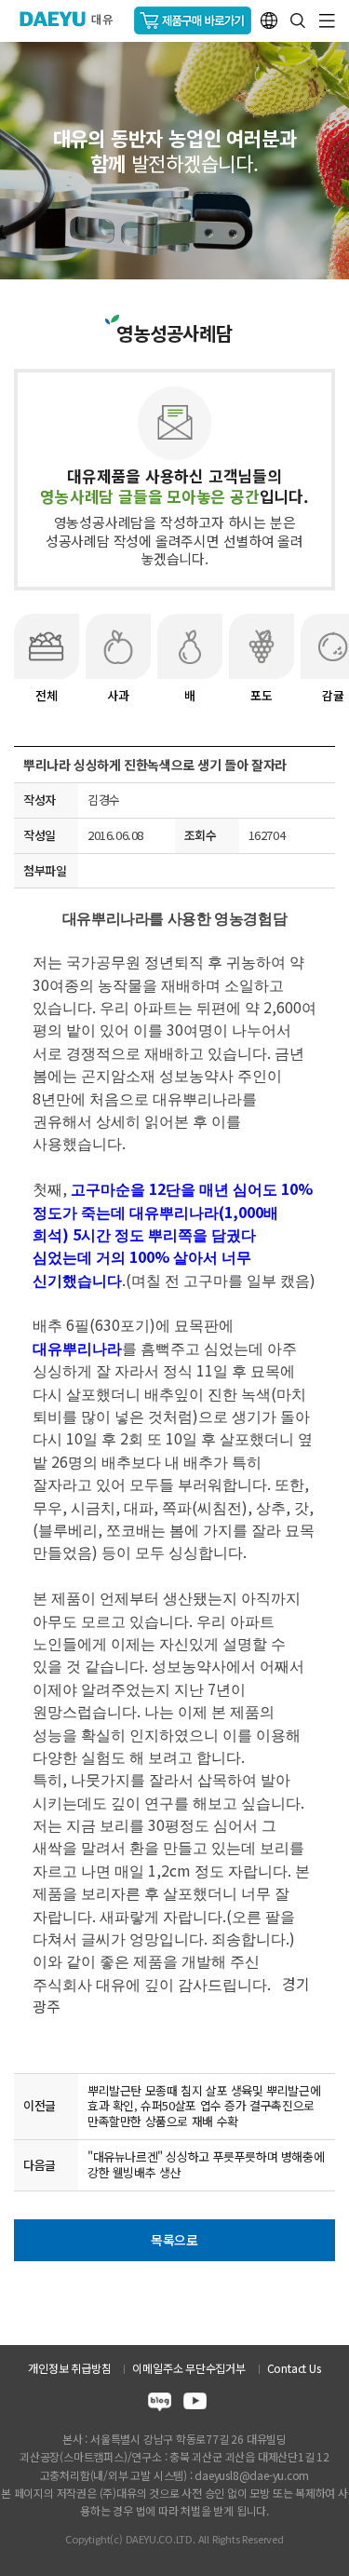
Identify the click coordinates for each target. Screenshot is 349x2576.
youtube (195, 2404)
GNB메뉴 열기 (327, 21)
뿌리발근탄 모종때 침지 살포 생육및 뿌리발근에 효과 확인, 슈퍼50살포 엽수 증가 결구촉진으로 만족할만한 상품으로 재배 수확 (204, 2106)
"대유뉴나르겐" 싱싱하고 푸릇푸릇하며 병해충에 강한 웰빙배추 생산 (206, 2164)
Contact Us (294, 2368)
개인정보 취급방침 (69, 2368)
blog (160, 2404)
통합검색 (298, 20)
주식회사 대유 (74, 19)
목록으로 (174, 2240)
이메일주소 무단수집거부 (188, 2368)
